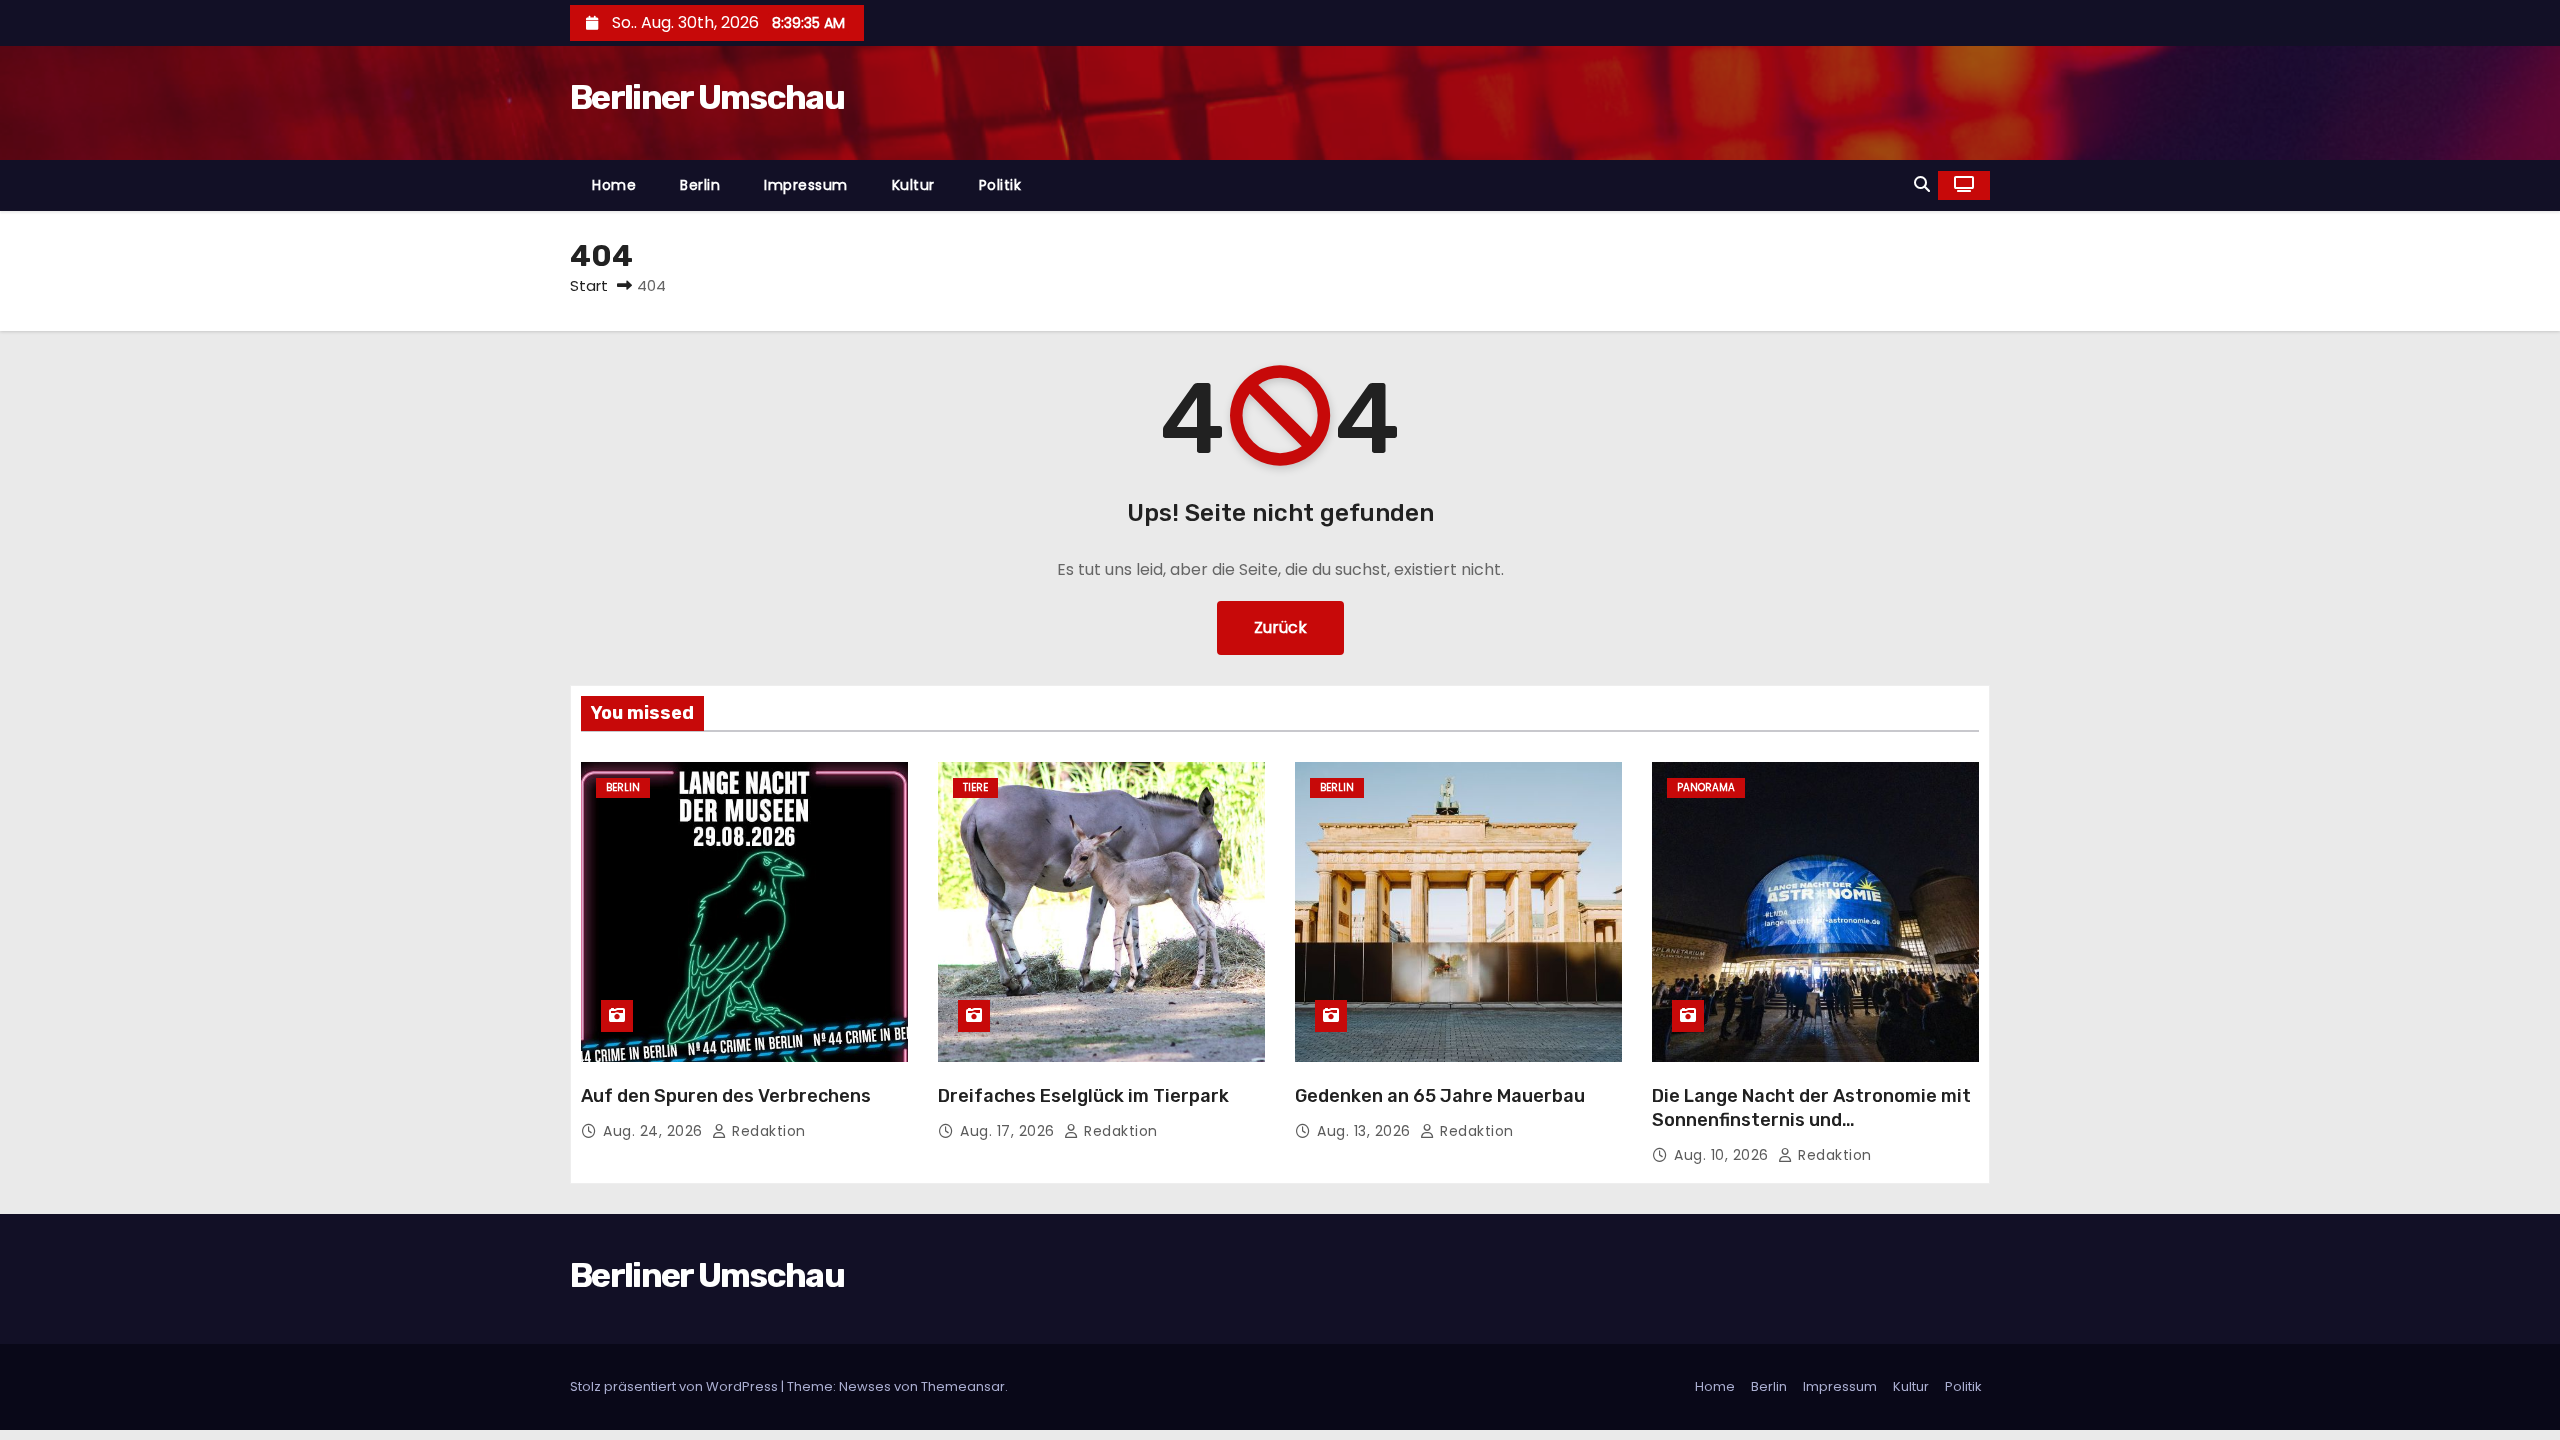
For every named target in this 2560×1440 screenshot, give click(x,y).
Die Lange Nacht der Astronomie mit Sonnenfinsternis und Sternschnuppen (1811, 1120)
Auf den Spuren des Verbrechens (726, 1096)
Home (614, 185)
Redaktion (767, 1131)
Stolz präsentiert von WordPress (675, 1386)
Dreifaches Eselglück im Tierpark (1083, 1096)
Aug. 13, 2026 (1366, 1131)
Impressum (806, 185)
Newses (865, 1386)
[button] (1922, 184)
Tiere (975, 787)
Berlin (700, 185)
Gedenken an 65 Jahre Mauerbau (1440, 1096)
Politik (1000, 185)
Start (589, 285)
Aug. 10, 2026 (1723, 1155)
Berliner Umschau (707, 97)
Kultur (913, 185)
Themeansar (963, 1386)
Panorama (1706, 787)
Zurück (1280, 627)
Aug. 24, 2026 (655, 1131)
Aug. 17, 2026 (1009, 1131)
